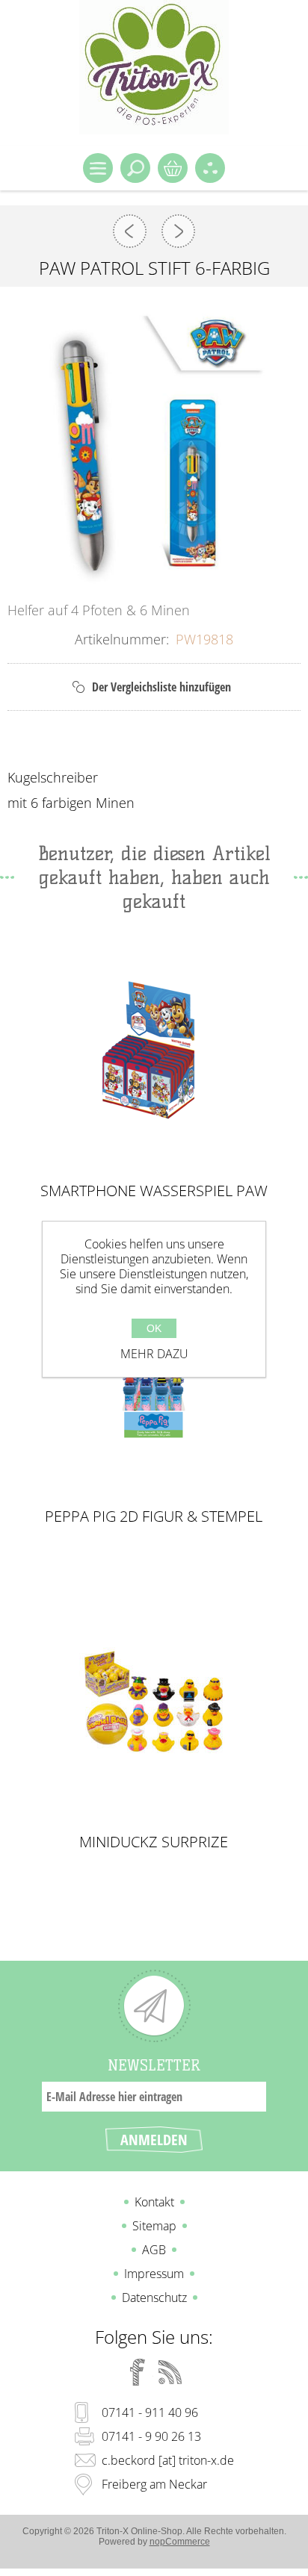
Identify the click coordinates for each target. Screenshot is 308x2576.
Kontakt (154, 2202)
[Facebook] (138, 2372)
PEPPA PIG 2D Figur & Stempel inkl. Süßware (154, 1516)
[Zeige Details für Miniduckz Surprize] (154, 1700)
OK (154, 1328)
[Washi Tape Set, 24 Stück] (130, 231)
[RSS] (170, 2372)
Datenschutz (154, 2297)
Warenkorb (173, 168)
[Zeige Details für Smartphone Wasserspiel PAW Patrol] (154, 1049)
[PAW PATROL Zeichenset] (178, 231)
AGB (154, 2250)
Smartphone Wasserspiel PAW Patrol (154, 1191)
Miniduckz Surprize (154, 1842)
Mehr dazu (154, 1354)
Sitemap (154, 2226)
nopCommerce (180, 2542)
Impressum (154, 2274)
